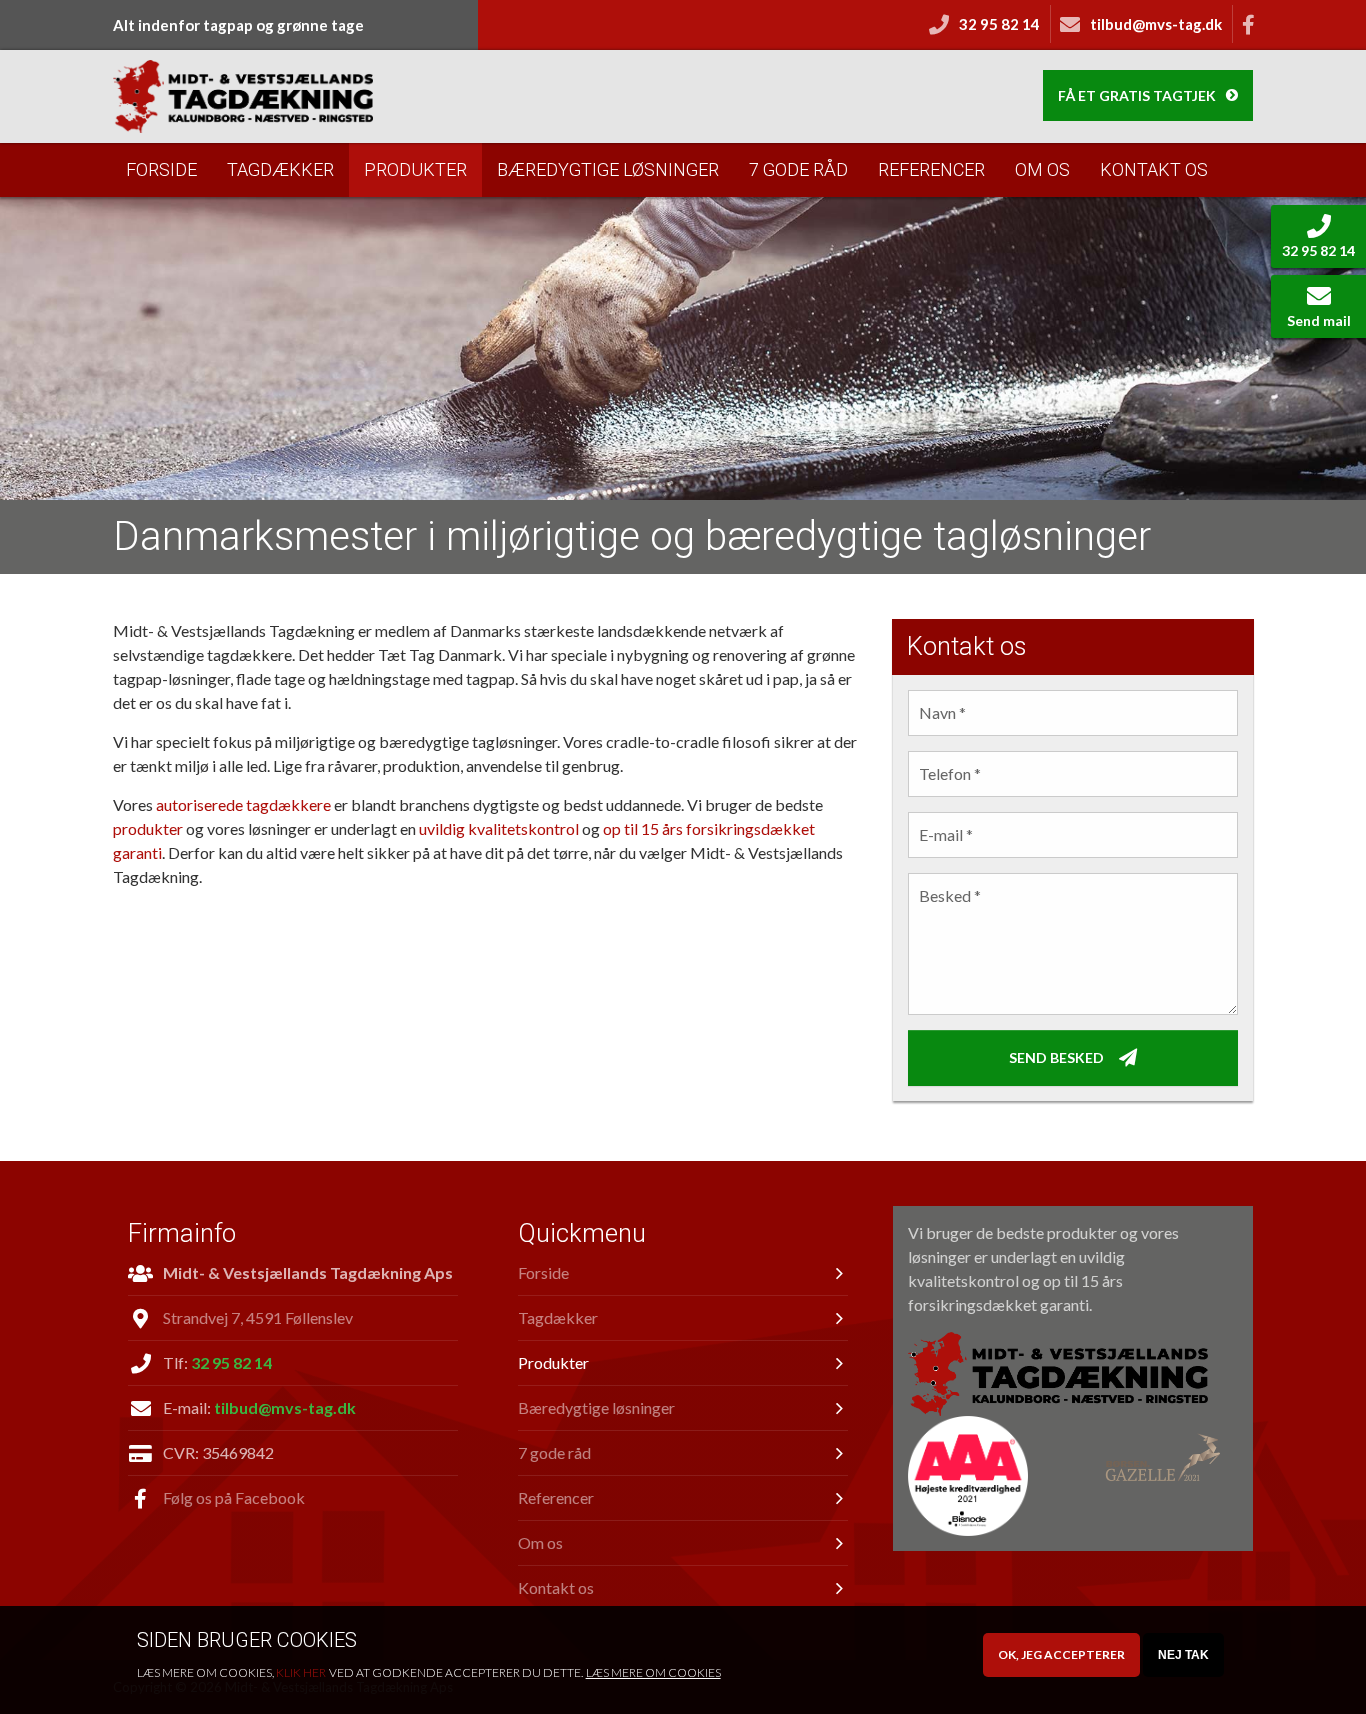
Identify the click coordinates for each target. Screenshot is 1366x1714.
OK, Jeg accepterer (1061, 1654)
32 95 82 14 (231, 1362)
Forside (161, 169)
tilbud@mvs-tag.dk (285, 1407)
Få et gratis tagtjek (1137, 95)
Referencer (931, 169)
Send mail (1319, 320)
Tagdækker (280, 169)
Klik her (301, 1672)
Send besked (1056, 1056)
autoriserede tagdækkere (243, 804)
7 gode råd (798, 169)
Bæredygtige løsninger (608, 169)
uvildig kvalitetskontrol (499, 828)
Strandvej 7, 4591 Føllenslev (258, 1317)
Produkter (415, 169)
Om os (1042, 169)
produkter (148, 828)
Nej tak (1183, 1655)
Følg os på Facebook (234, 1497)
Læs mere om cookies (653, 1672)
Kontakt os (1154, 169)
